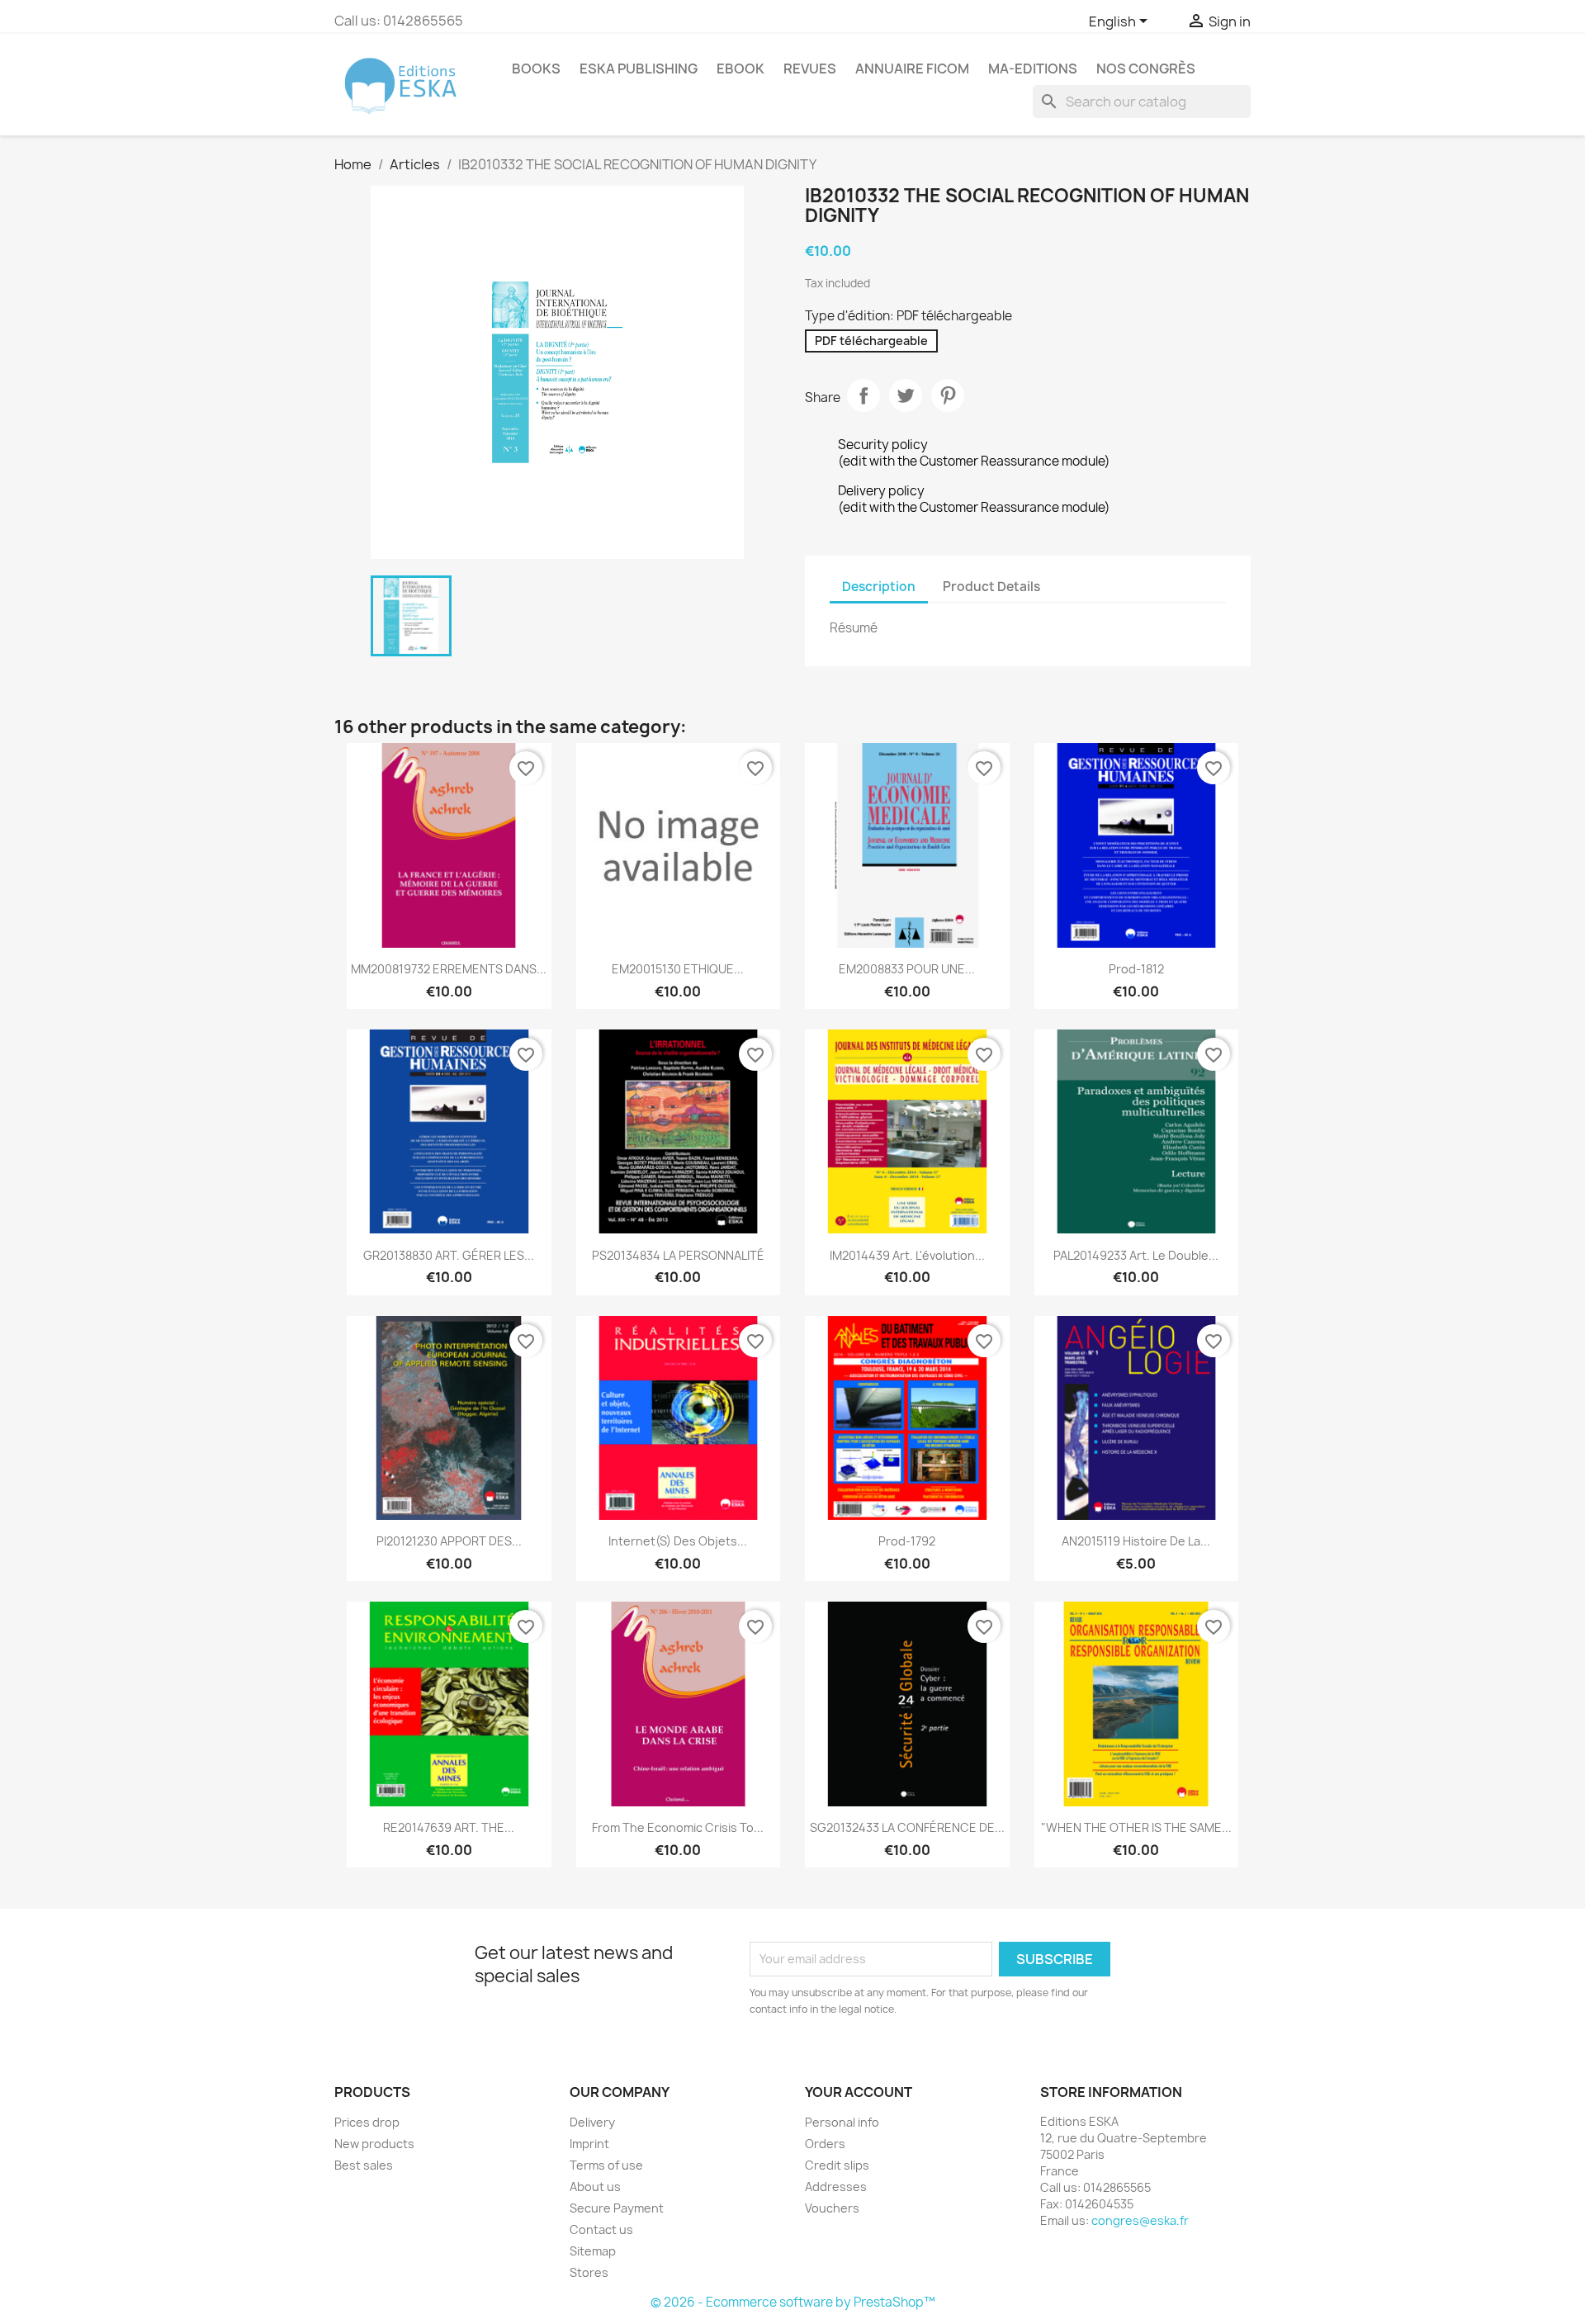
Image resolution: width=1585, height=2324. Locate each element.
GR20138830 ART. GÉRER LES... (449, 1255)
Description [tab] (879, 587)
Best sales (364, 2165)
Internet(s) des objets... (678, 1541)
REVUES (810, 69)
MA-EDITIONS (1033, 69)
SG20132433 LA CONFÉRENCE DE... (907, 1827)
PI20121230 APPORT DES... (449, 1541)
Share (863, 395)
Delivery (592, 2122)
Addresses (836, 2187)
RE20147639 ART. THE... (449, 1827)
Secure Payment (617, 2208)
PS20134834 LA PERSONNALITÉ (678, 1255)
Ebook (740, 69)
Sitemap (593, 2251)
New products (374, 2144)
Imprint (589, 2144)
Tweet (906, 395)
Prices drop (367, 2122)
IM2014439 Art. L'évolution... (907, 1255)
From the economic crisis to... (678, 1827)
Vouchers (832, 2208)
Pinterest (948, 395)
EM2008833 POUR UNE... (907, 969)
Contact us (601, 2229)
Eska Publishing (639, 69)
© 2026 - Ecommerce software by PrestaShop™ (793, 2302)
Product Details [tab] (991, 587)
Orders (825, 2144)
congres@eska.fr (1140, 2220)
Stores (589, 2272)
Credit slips (837, 2165)
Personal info (842, 2122)
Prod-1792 (907, 1541)
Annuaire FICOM (912, 69)
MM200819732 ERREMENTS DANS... (449, 969)
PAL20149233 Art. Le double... (1136, 1255)
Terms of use (606, 2165)
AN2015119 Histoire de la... (1136, 1541)
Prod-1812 (1136, 969)
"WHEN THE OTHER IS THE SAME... (1136, 1827)
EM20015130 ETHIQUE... (678, 969)
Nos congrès (1146, 69)
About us (595, 2187)
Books (536, 69)
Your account (859, 2092)
